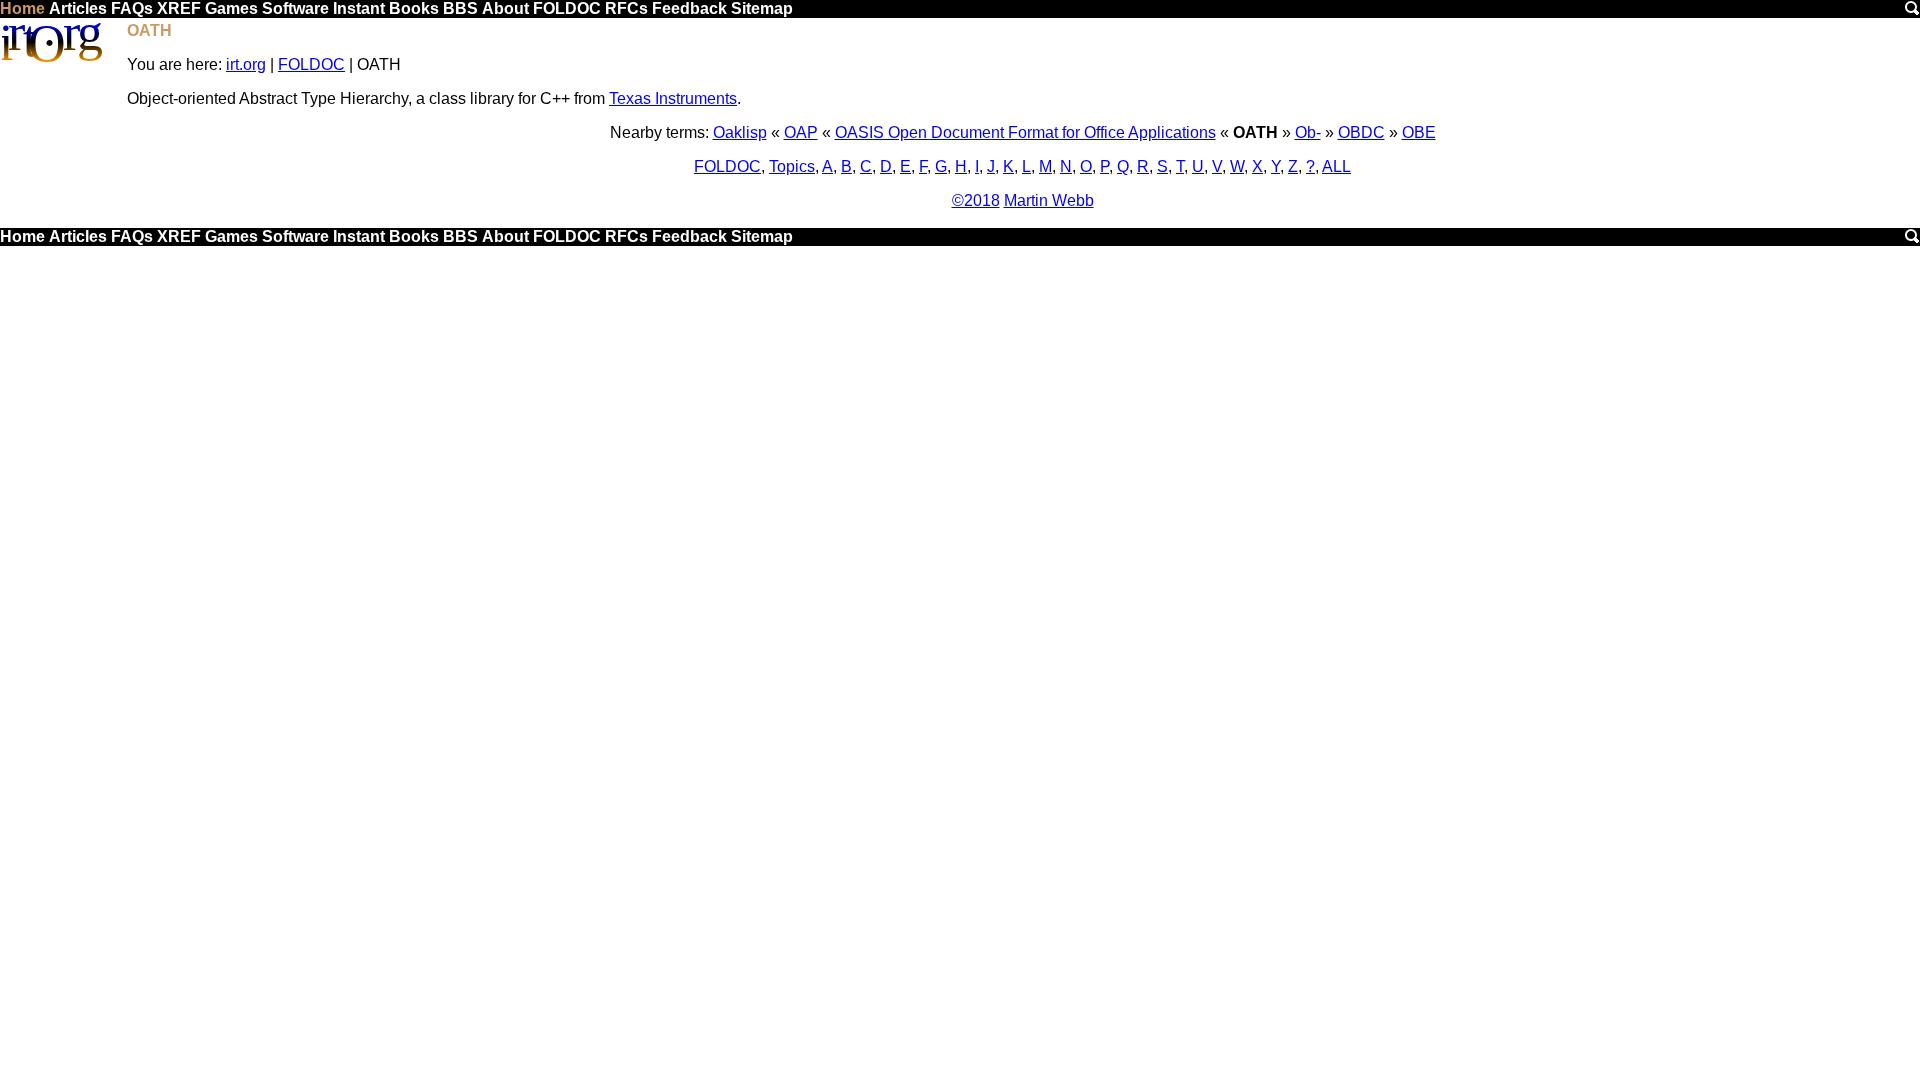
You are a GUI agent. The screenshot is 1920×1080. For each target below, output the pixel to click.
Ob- (1308, 132)
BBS (460, 8)
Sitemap (762, 8)
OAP (801, 132)
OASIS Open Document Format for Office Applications (1025, 132)
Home (22, 8)
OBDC (1361, 132)
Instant (359, 8)
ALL (1336, 166)
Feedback (689, 8)
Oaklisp (740, 132)
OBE (1419, 132)
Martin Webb (1049, 200)
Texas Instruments (673, 98)
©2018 (976, 200)
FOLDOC (567, 8)
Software (295, 8)
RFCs (626, 8)
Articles (78, 8)
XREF (179, 8)
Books (414, 8)
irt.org (246, 64)
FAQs (132, 8)
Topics (792, 166)
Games (231, 8)
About (505, 8)
